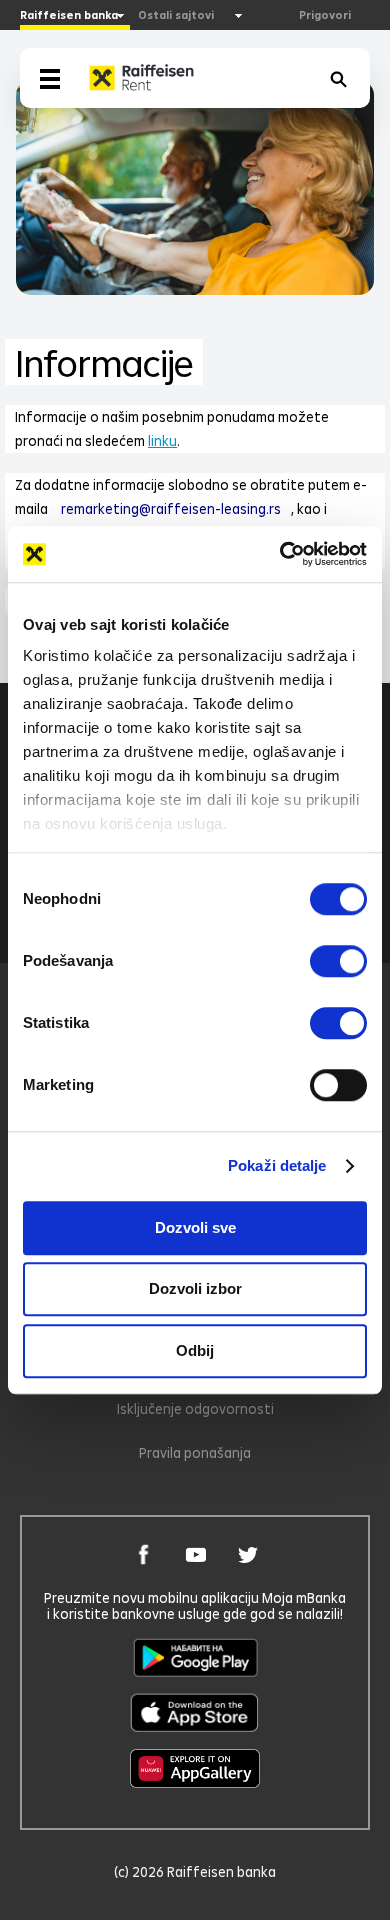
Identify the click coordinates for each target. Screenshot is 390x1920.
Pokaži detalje (277, 1165)
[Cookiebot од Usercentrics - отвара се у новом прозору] (280, 554)
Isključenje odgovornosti (195, 1408)
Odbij (195, 1350)
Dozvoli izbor (195, 1288)
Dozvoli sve (195, 1227)
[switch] (338, 961)
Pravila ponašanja (195, 1452)
